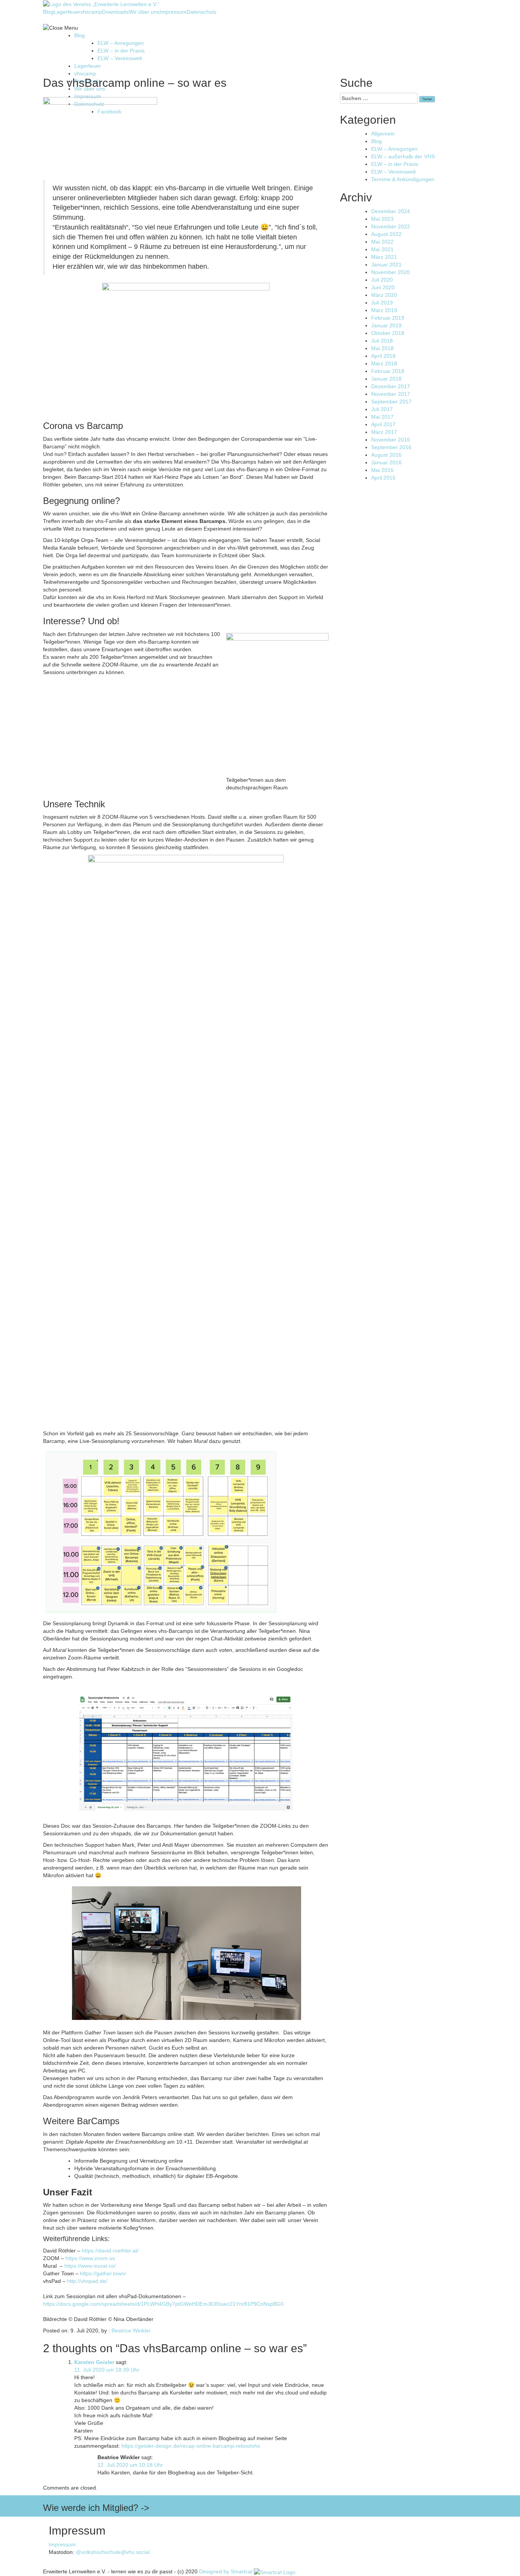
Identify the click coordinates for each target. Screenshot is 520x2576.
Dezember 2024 (391, 211)
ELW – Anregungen (121, 43)
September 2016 (391, 447)
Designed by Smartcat (227, 2571)
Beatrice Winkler (131, 2331)
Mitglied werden (458, 2499)
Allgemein (383, 134)
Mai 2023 (382, 219)
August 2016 (386, 455)
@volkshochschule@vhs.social (113, 2552)
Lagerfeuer (67, 12)
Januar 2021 (386, 265)
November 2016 (391, 440)
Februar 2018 (388, 371)
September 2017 (391, 402)
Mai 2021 (382, 249)
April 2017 (383, 424)
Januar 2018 (386, 379)
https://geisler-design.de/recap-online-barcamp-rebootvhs (191, 2446)
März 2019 (384, 310)
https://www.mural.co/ (90, 2266)
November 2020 (391, 272)
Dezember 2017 (391, 386)
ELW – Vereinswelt (120, 58)
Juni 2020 (383, 287)
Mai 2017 (382, 417)
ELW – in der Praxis (121, 51)
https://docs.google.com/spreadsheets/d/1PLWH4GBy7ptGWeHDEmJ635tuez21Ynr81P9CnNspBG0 (163, 2304)
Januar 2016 (386, 462)
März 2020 (384, 295)
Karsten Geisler (94, 2362)
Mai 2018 (382, 348)
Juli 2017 (382, 409)
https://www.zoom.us (90, 2258)
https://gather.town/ (103, 2273)
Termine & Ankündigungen (403, 179)
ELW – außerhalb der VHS (403, 156)
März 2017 (384, 432)
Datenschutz (202, 12)
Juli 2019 (382, 303)
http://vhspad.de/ (87, 2281)
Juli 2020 (382, 280)
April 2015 (383, 478)
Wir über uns (144, 12)
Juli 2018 (382, 341)
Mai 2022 (382, 242)
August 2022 (386, 234)
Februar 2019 (388, 318)
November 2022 (391, 226)
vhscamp (91, 12)
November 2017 (391, 394)
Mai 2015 (382, 470)
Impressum (173, 12)
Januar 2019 (386, 325)
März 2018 (384, 363)
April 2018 (383, 356)
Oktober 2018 (388, 333)
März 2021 (384, 257)
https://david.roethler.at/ (110, 2251)
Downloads (115, 12)
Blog (48, 12)
